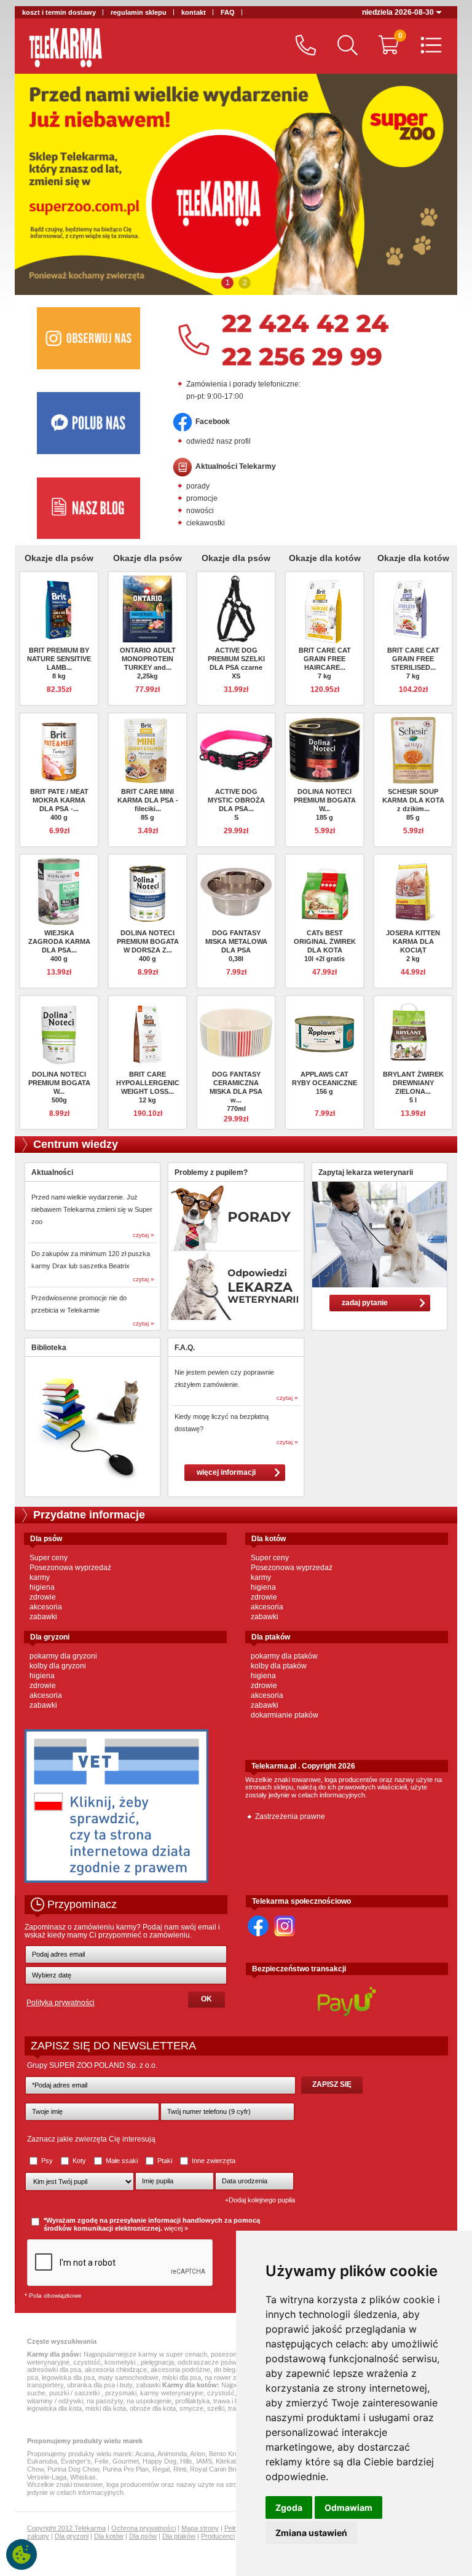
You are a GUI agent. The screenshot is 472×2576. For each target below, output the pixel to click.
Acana (145, 2454)
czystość (87, 2362)
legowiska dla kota (54, 2408)
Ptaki (165, 2161)
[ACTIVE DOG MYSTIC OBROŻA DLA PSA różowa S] (236, 750)
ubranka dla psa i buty (100, 2385)
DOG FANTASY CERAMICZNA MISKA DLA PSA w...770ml (236, 1091)
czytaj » (144, 1235)
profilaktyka (192, 2401)
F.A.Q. (185, 1348)
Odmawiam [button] (348, 2507)
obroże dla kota (153, 2408)
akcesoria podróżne (180, 2370)
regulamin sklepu (139, 12)
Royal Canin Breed (218, 2469)
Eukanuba (42, 2461)
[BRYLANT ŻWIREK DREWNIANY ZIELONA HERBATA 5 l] (413, 1032)
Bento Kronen (229, 2454)
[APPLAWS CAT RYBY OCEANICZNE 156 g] (324, 1032)
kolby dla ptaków (279, 1666)
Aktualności (52, 1172)
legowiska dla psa (68, 2378)
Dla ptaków (179, 2536)
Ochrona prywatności (144, 2528)
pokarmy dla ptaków (284, 1656)
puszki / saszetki (75, 2393)
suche (36, 2393)
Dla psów (143, 2536)
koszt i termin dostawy (59, 12)
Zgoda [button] (289, 2507)
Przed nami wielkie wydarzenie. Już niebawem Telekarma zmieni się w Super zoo (92, 1209)
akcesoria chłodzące (116, 2370)
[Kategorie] (428, 46)
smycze (191, 2408)
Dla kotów (109, 2536)
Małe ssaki (122, 2161)
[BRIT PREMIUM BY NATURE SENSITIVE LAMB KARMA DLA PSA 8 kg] (59, 608)
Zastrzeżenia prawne (290, 1816)
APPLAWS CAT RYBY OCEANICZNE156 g (324, 1083)
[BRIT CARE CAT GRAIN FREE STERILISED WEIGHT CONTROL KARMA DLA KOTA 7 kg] (413, 608)
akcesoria (46, 1607)
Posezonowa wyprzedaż (70, 1568)
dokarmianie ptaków (285, 1715)
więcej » (176, 2228)
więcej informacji (226, 1472)
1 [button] (228, 283)
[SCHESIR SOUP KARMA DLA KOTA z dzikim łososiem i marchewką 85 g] (413, 750)
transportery (45, 2385)
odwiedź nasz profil (218, 441)
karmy (40, 1577)
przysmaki (121, 2393)
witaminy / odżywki (55, 2401)
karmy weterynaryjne (172, 2393)
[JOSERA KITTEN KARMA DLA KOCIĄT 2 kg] (413, 891)
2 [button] (245, 283)
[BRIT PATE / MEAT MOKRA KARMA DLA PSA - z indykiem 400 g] (59, 750)
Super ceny (49, 1558)
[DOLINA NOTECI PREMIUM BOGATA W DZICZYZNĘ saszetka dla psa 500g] (59, 1032)
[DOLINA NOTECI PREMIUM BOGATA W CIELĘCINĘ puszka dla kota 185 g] (324, 750)
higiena (42, 1587)
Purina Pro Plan (126, 2469)
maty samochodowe (128, 2378)
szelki (216, 2408)
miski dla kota (106, 2408)
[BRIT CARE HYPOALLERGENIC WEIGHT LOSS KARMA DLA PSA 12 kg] (147, 1032)
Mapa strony (200, 2528)
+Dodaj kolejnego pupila (260, 2200)
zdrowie (43, 1597)
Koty (79, 2161)
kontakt (194, 12)
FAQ (228, 12)
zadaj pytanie (365, 1303)
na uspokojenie (149, 2401)
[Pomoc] (303, 46)
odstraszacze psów (207, 2362)
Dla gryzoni (72, 2536)
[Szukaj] (344, 46)
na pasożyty (105, 2401)
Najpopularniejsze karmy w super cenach (145, 2354)
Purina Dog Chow (73, 2469)
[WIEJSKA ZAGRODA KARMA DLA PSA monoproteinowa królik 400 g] (59, 891)
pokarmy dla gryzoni (63, 1656)
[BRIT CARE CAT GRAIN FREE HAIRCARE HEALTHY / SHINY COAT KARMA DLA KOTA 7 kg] (324, 611)
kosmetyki (121, 2362)
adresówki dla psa (54, 2370)
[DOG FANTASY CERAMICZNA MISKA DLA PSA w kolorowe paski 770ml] (236, 1032)
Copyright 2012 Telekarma (66, 2528)
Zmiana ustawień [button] (311, 2533)
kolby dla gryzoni (58, 1666)
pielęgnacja (157, 2362)
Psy (47, 2161)
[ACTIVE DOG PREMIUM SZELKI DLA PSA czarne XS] (236, 608)
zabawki (43, 1617)
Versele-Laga (47, 2477)
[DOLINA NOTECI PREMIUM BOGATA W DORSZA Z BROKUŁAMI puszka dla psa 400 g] (147, 891)
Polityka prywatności (61, 2003)
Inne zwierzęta (213, 2161)
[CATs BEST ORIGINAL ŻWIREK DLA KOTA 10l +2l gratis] (324, 891)
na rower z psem (230, 2378)
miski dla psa (182, 2378)
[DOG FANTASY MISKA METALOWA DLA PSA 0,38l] (236, 891)
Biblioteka (49, 1348)
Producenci (218, 2536)
